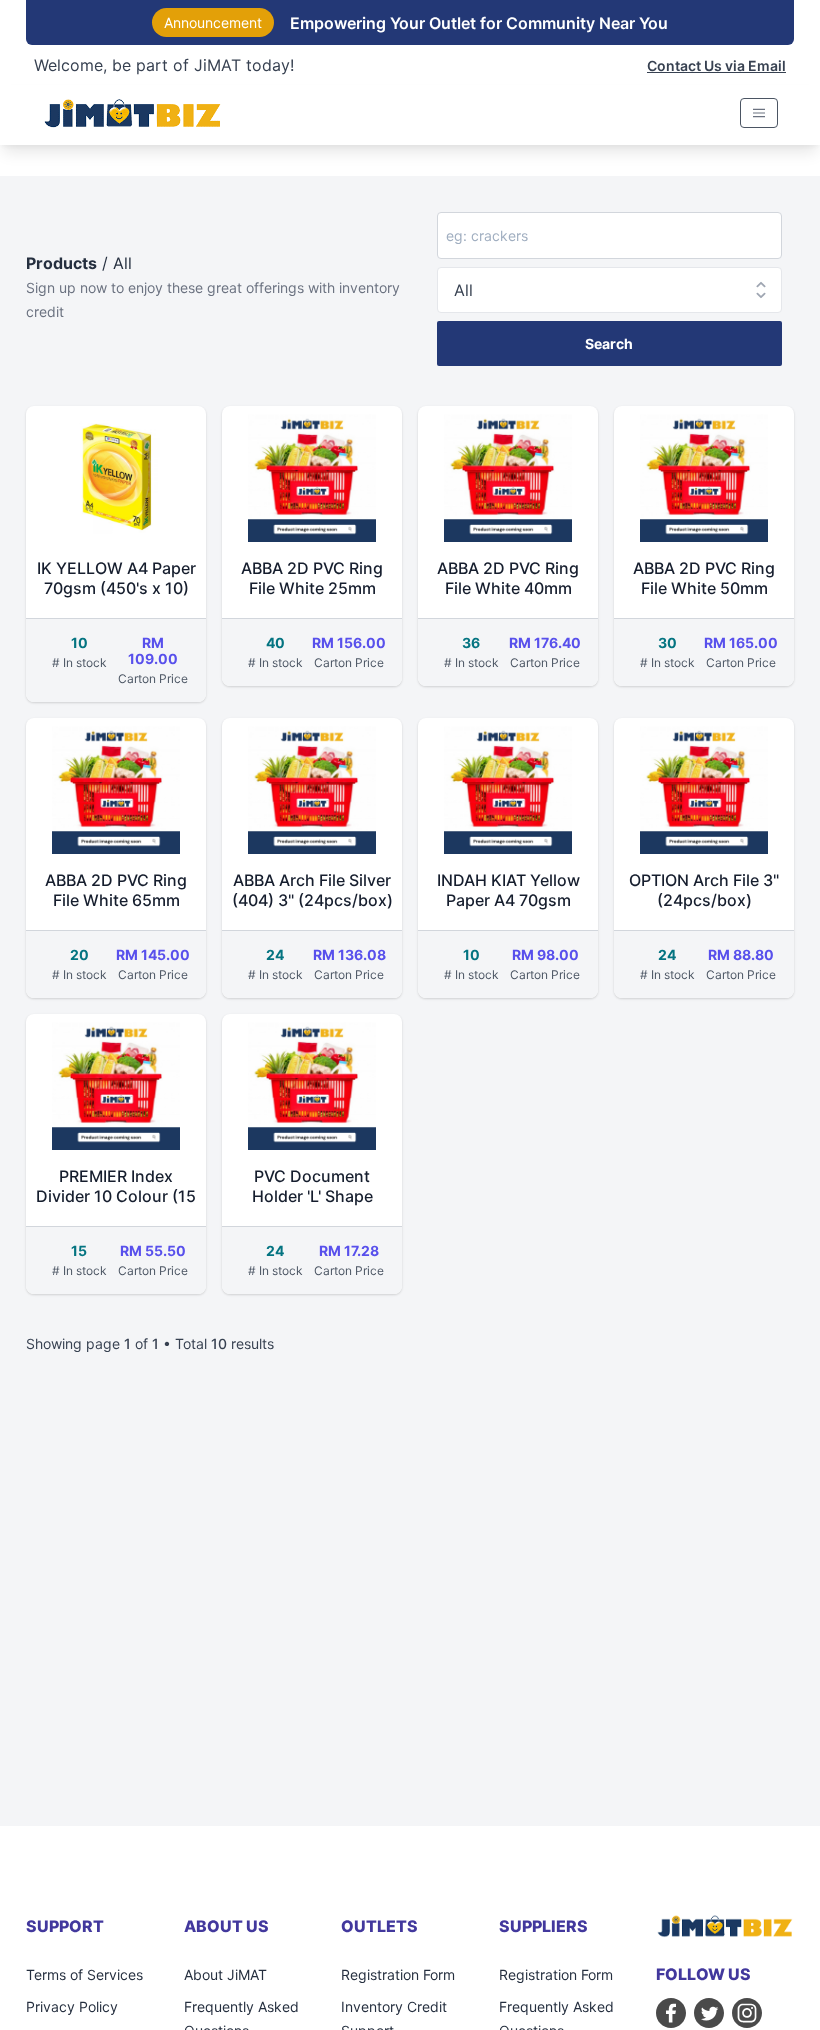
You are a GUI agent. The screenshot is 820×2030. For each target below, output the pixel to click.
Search (609, 343)
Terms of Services (84, 1974)
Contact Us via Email (716, 65)
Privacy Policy (72, 2006)
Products (61, 263)
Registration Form (398, 1974)
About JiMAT (225, 1974)
